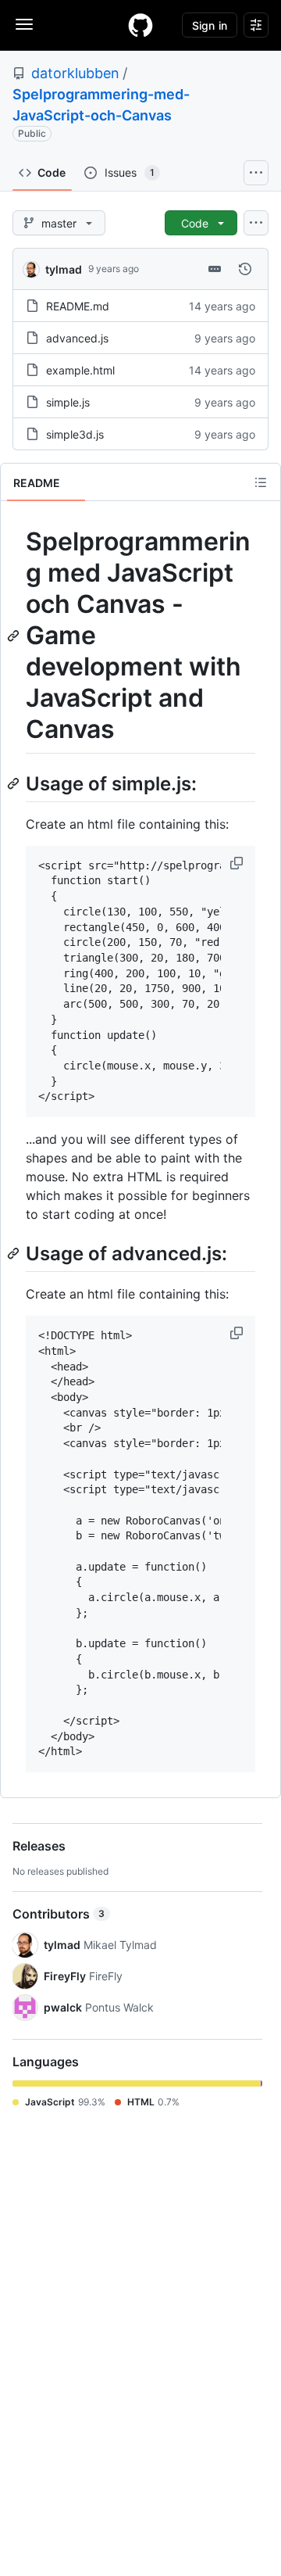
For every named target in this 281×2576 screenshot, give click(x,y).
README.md (78, 306)
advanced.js (77, 338)
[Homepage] (140, 25)
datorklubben (75, 73)
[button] (238, 863)
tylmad (64, 269)
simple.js (68, 402)
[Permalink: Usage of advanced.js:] (15, 1253)
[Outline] (261, 482)
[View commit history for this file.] (245, 269)
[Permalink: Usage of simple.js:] (15, 783)
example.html (80, 370)
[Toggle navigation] (24, 24)
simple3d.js (75, 434)
